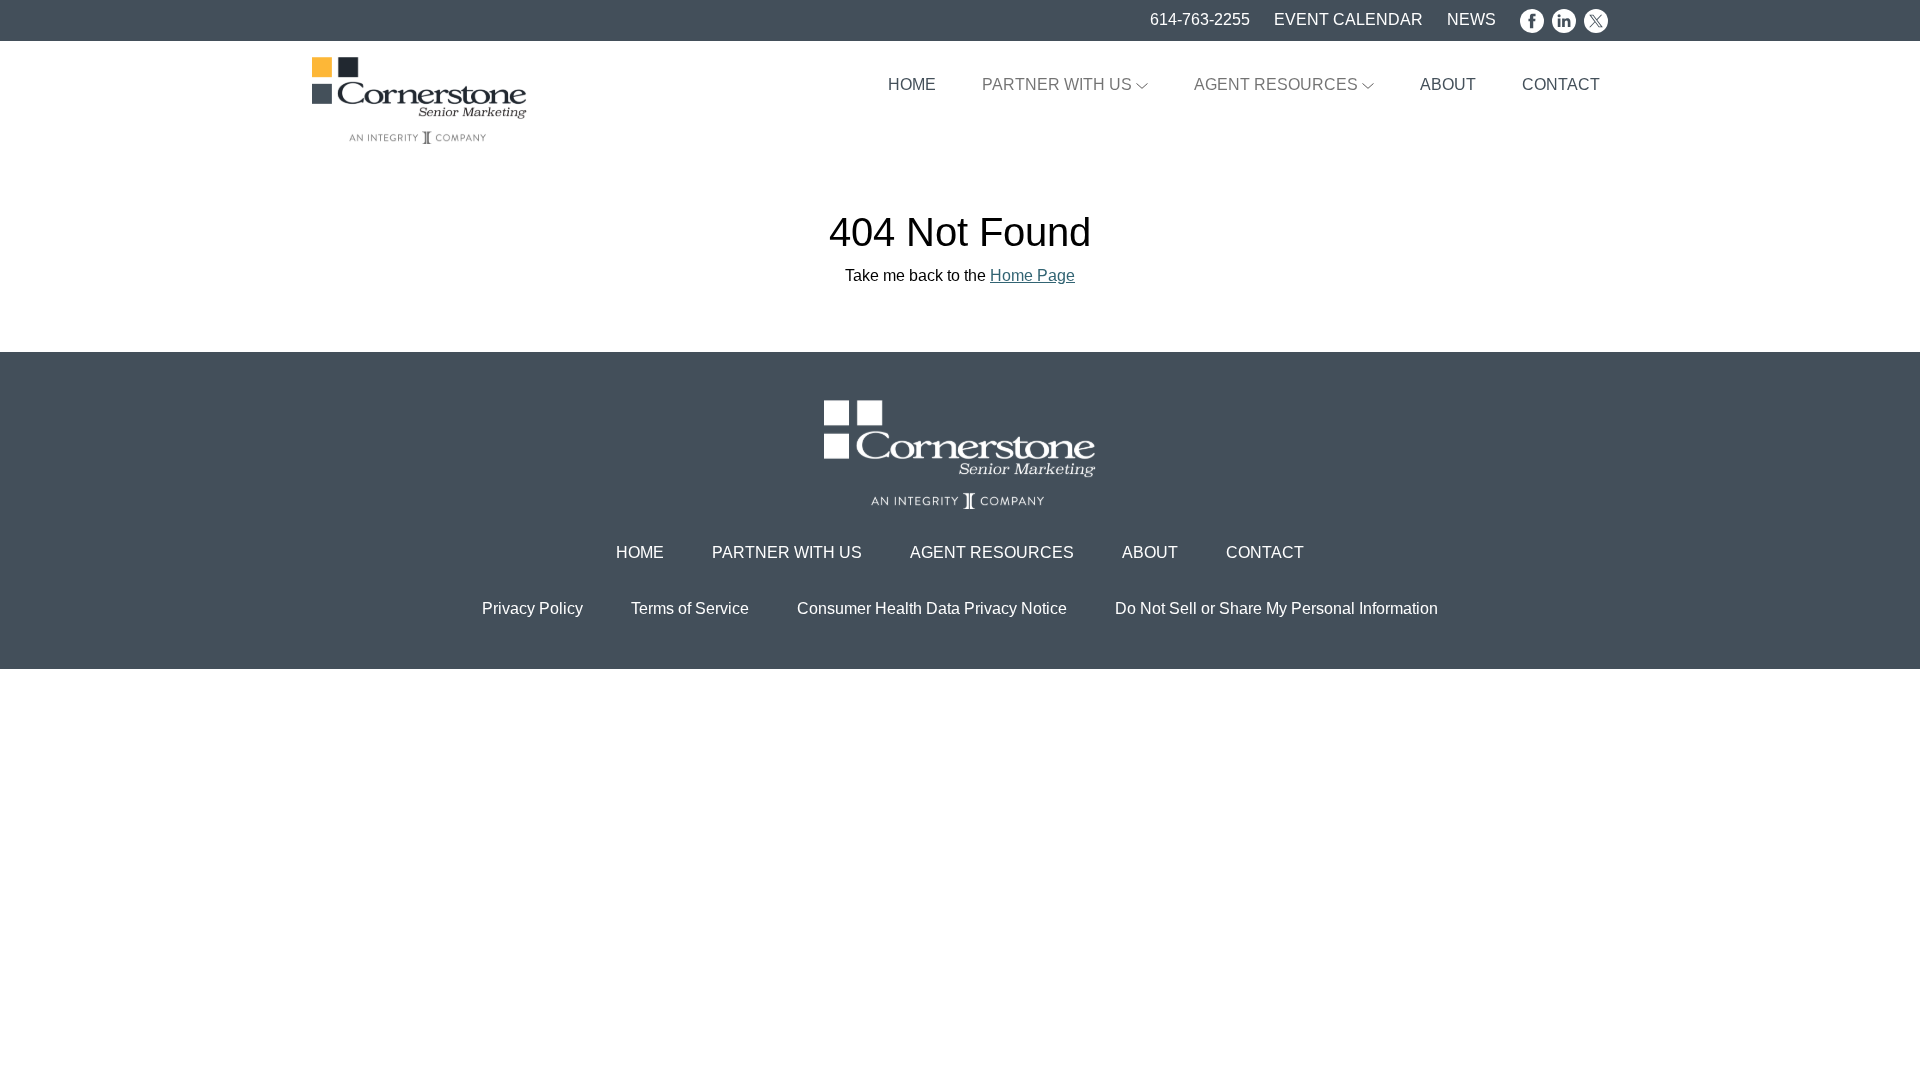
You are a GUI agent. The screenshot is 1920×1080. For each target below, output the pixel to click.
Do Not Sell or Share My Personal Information (1276, 608)
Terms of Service (690, 608)
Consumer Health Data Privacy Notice (932, 608)
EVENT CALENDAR (1348, 19)
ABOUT (1448, 84)
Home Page (1032, 275)
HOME (912, 84)
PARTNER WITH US (1059, 84)
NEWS (1471, 19)
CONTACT (1561, 84)
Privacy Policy (532, 608)
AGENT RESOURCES (1278, 84)
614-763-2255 (1200, 19)
